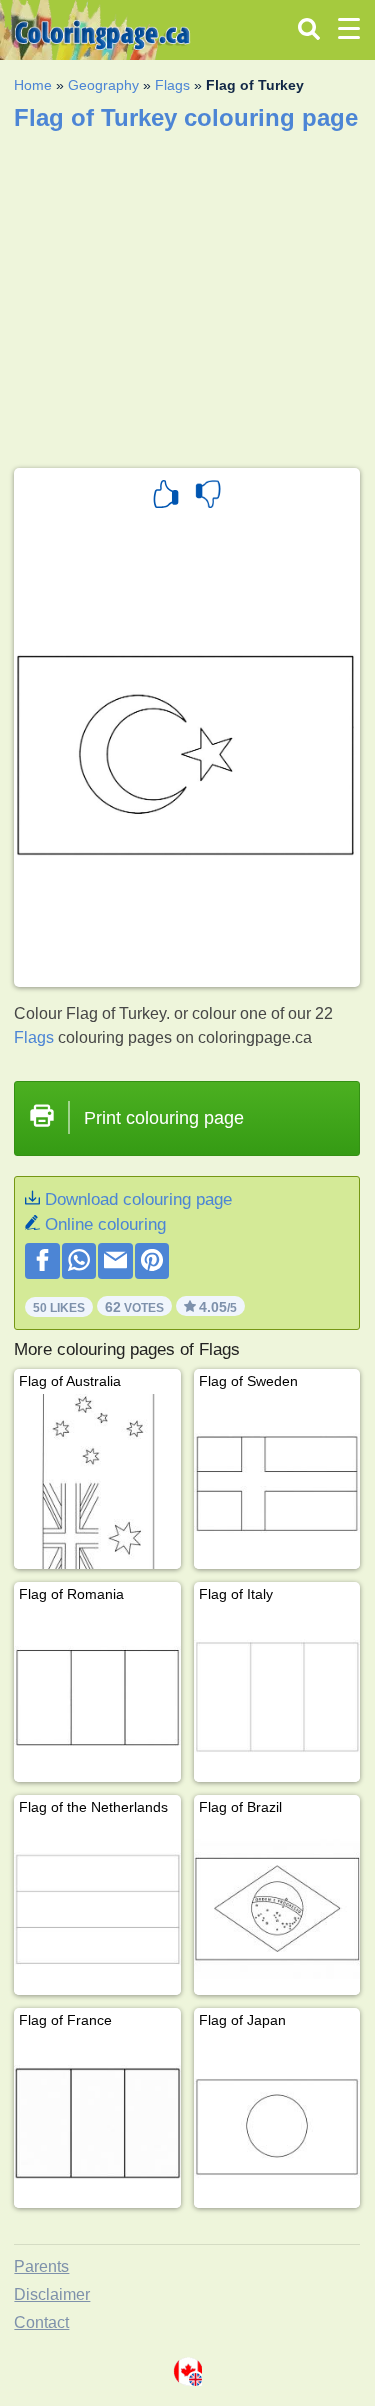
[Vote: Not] (208, 497)
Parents (41, 2266)
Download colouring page (138, 1199)
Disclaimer (52, 2294)
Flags (172, 85)
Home (33, 85)
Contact (41, 2322)
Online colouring (105, 1224)
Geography (103, 85)
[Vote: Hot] (166, 497)
